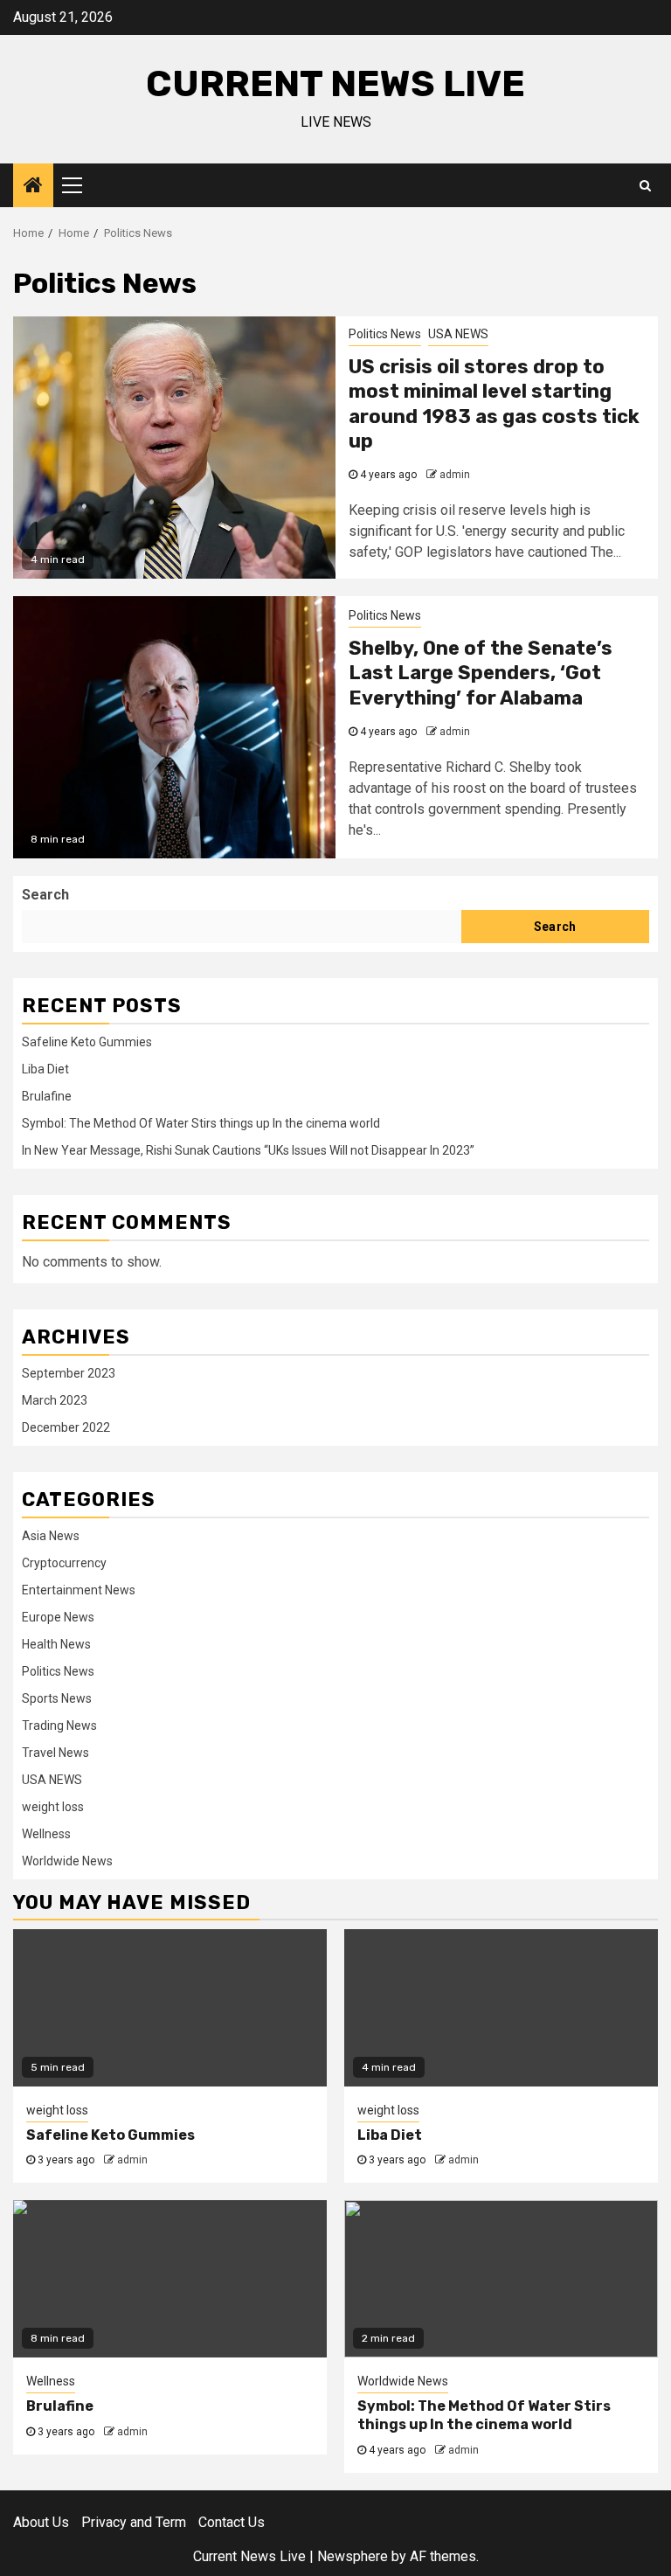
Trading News (59, 1725)
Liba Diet (45, 1069)
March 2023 (55, 1400)
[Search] (645, 185)
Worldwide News (67, 1861)
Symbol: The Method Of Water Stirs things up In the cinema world (201, 1123)
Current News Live (335, 84)
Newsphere (353, 2556)
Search (45, 895)
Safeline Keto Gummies (87, 1042)
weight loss (53, 1807)
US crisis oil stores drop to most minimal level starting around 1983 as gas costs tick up (494, 404)
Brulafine (47, 1096)
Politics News (385, 334)
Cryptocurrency (64, 1563)
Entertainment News (79, 1590)
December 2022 (66, 1427)
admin (455, 475)
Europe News (58, 1617)
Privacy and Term (134, 2522)
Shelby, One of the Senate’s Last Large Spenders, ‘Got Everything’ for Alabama (481, 673)
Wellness (46, 1834)
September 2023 (69, 1373)
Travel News (55, 1753)
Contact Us (232, 2522)
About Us (41, 2522)
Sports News (57, 1698)
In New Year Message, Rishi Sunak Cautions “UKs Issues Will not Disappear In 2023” (248, 1150)
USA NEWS (458, 334)
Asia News (51, 1536)
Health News (56, 1644)
